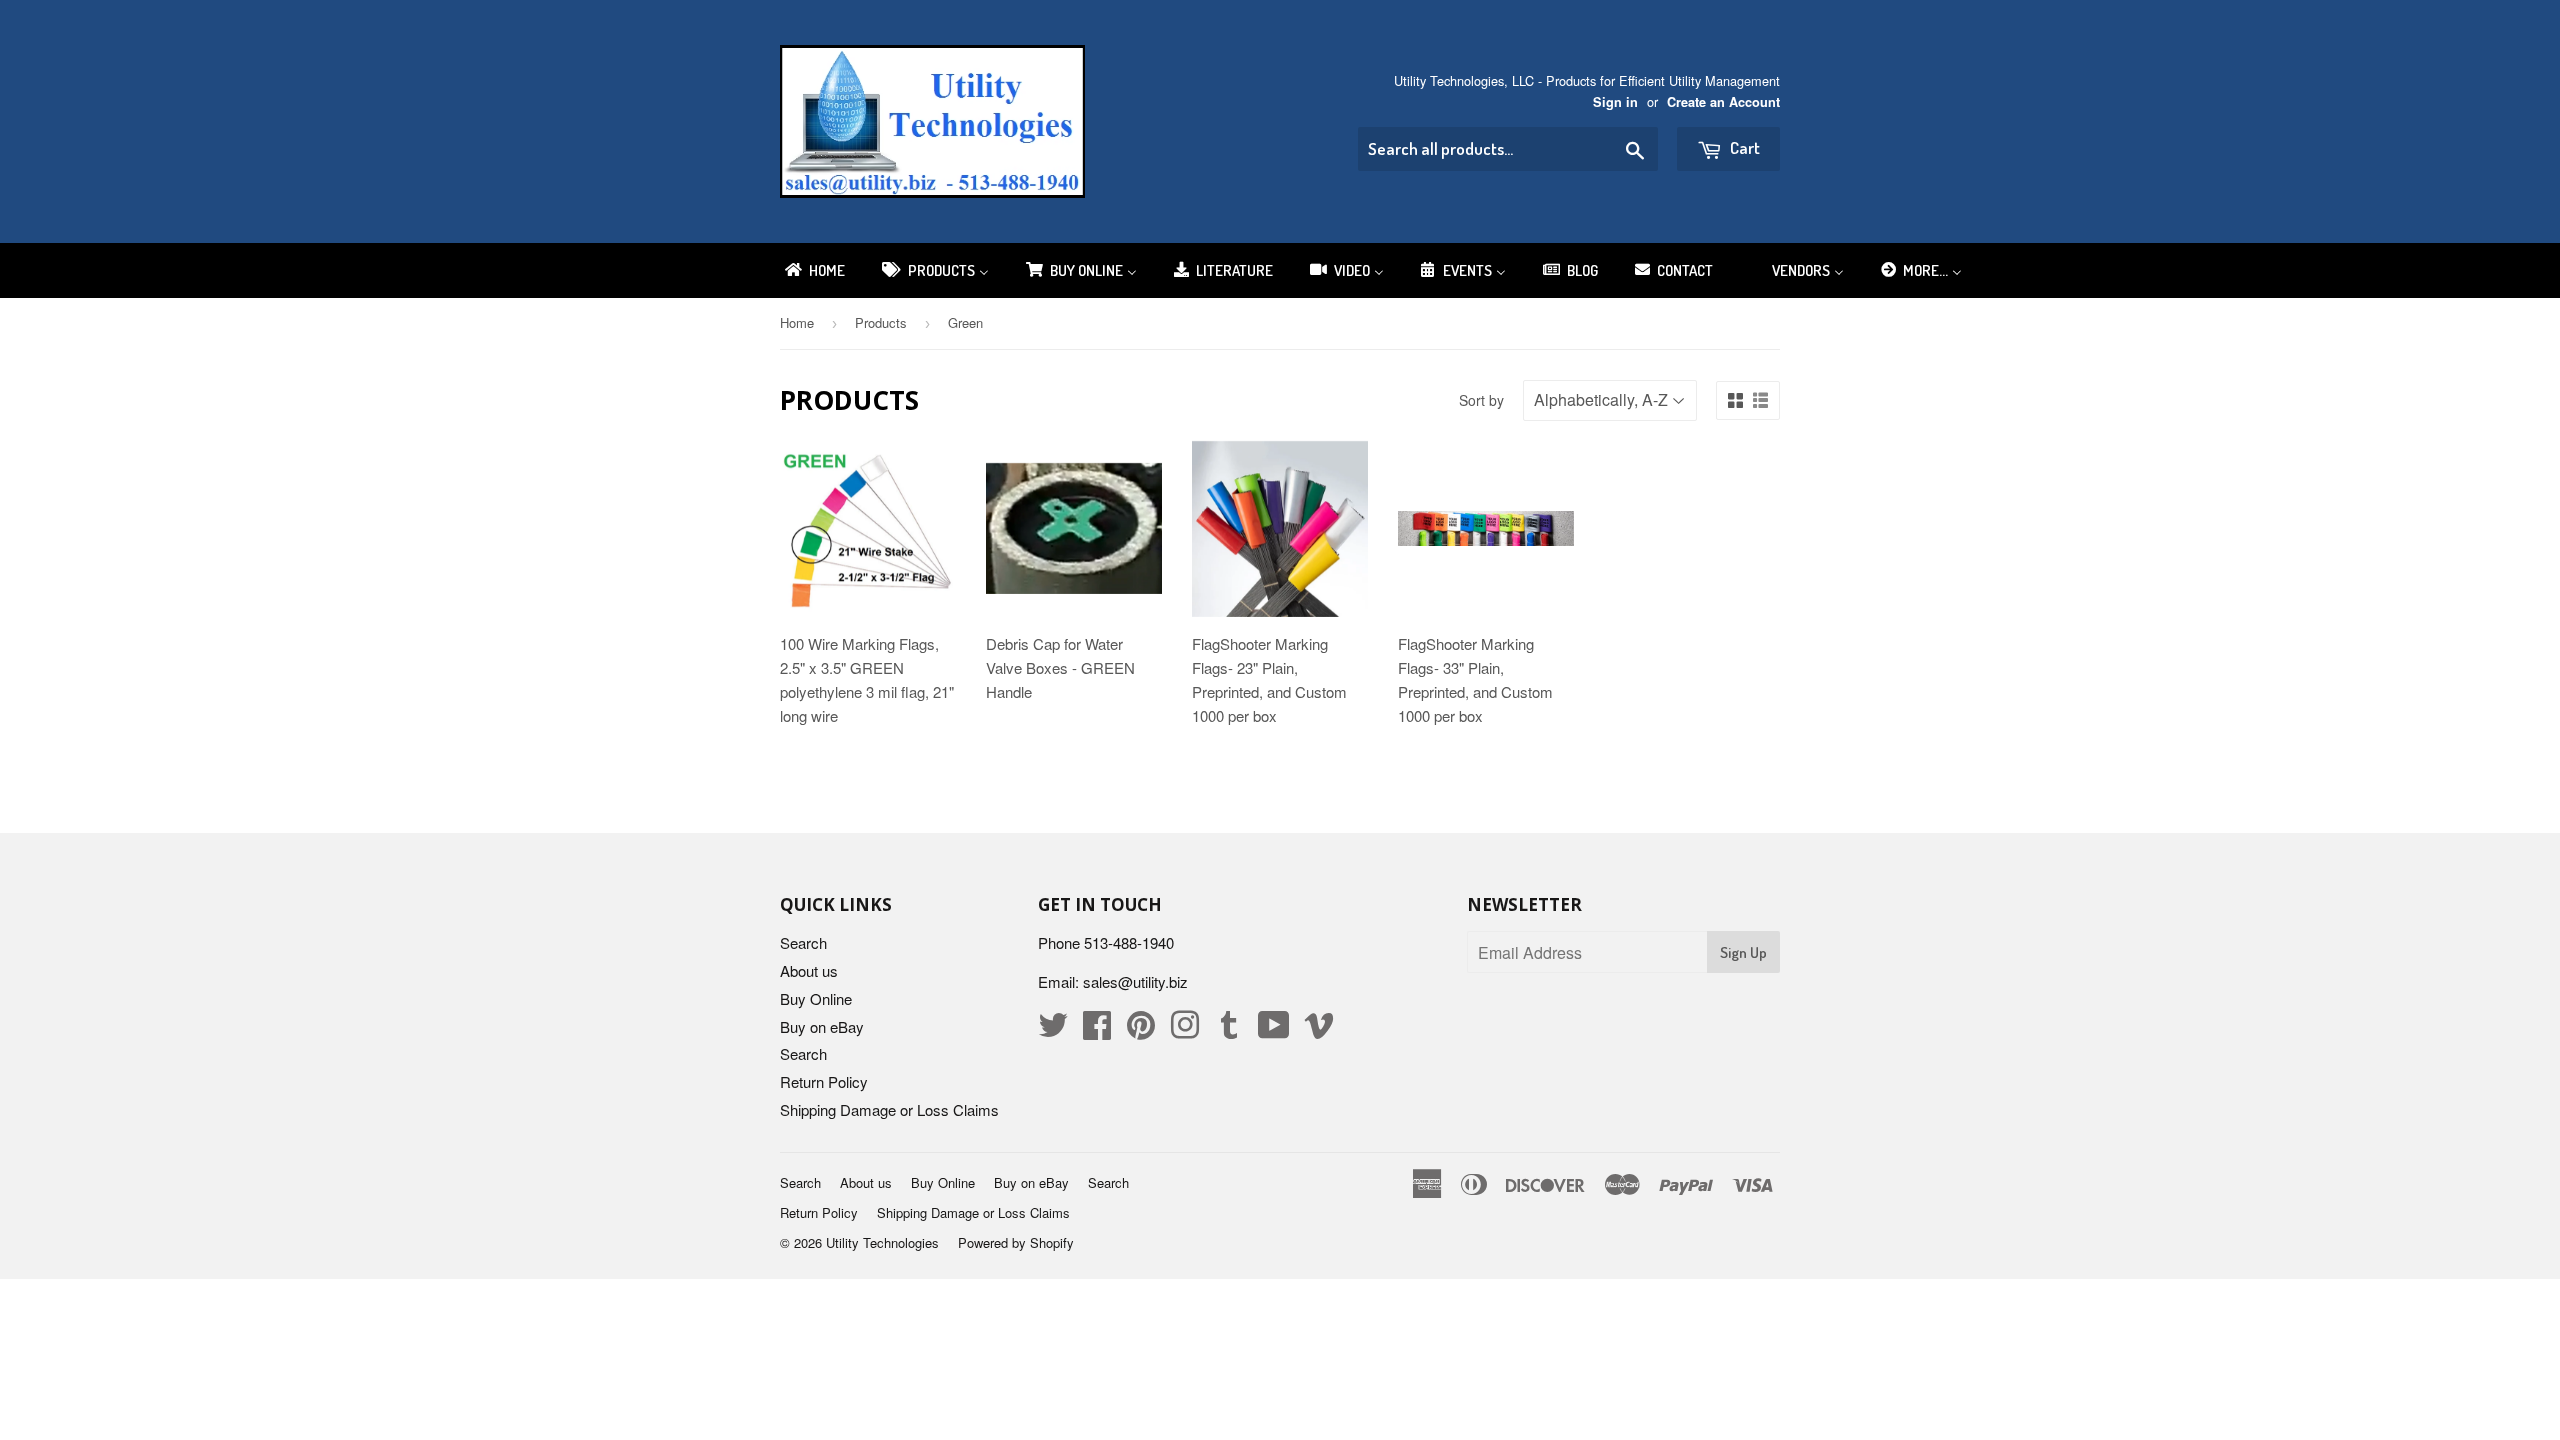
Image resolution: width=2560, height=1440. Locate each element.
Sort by (1481, 400)
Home (797, 322)
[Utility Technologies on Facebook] (1097, 1030)
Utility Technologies (882, 1242)
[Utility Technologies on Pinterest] (1141, 1030)
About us (809, 970)
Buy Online (816, 998)
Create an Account (1723, 102)
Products (881, 322)
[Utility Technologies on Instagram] (1185, 1030)
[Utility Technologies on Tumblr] (1229, 1030)
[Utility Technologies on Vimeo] (1319, 1030)
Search (803, 942)
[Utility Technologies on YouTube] (1274, 1030)
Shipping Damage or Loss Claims (889, 1109)
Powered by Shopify (1016, 1242)
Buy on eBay (822, 1026)
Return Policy (824, 1081)
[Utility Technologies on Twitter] (1053, 1030)
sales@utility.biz (1135, 981)
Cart (1743, 147)
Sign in (1615, 102)
